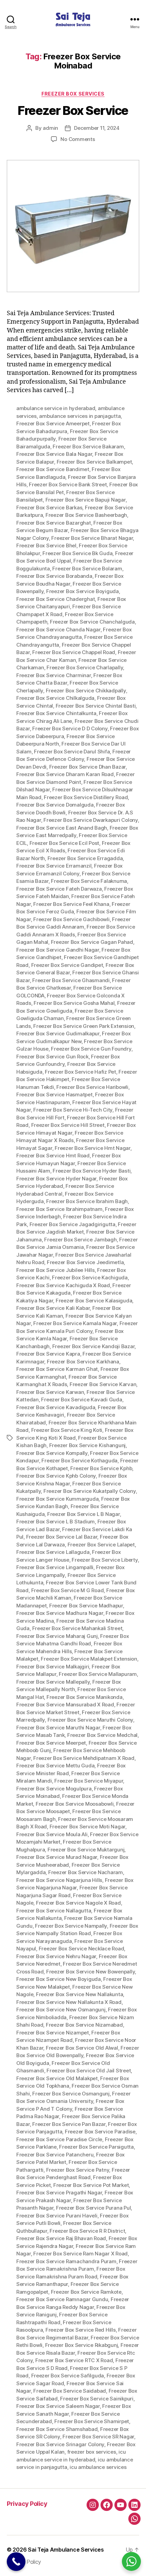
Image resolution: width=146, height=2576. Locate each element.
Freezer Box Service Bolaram (87, 569)
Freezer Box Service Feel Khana (71, 904)
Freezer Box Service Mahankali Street (77, 1628)
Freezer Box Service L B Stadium (56, 1522)
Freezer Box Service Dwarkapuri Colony (91, 820)
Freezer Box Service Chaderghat (56, 599)
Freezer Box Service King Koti (67, 1430)
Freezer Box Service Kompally (52, 1453)
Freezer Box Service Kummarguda (57, 1499)
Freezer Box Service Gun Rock (52, 1057)
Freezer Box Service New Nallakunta (79, 1994)
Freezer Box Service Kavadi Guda (81, 1399)
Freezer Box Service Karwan (50, 1392)
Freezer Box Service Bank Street (68, 484)
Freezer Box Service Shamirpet (92, 2421)
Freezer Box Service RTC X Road (74, 2360)
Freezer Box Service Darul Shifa (72, 752)
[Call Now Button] (16, 2562)
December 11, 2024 (97, 128)
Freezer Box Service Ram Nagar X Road (80, 2254)
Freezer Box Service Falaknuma (89, 881)
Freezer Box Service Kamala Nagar (75, 1323)
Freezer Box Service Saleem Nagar (58, 2406)
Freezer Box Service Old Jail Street (89, 2071)
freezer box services (92, 2452)
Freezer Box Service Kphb (101, 1468)
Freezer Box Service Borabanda (54, 576)
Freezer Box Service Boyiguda (83, 591)
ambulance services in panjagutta (80, 416)
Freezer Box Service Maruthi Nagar (58, 1728)
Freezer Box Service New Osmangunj (61, 2010)
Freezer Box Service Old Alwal (82, 2048)
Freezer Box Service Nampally (71, 1926)
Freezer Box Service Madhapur (86, 1606)
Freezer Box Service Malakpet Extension (89, 1659)
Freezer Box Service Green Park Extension (84, 1026)
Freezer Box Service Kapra (48, 1354)
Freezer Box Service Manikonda (85, 1697)
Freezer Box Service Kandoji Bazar (94, 1346)
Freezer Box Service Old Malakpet (57, 2078)
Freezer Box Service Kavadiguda (56, 1407)
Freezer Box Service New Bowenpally (90, 1972)
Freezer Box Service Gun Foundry (91, 1049)
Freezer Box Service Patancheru (55, 2155)
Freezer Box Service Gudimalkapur (58, 1033)
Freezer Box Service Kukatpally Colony (90, 1491)
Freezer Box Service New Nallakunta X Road (69, 2002)
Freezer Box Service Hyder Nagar (56, 1179)
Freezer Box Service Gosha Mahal (74, 1003)
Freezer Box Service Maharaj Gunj (57, 1636)
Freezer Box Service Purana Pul (93, 2208)
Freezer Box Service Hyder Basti (92, 1171)
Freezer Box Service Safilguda (68, 2376)
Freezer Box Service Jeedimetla (85, 1262)
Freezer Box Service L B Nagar (84, 1514)
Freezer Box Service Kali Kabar (53, 1308)
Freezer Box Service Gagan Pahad (92, 942)
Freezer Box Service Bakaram (88, 447)
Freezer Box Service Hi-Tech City (73, 1110)
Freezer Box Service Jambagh (80, 1240)
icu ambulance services (98, 2467)
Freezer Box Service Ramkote (86, 2292)
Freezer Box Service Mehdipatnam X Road (84, 1758)
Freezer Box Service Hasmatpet (54, 1094)
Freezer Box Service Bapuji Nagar (86, 500)
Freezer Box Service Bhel (46, 545)
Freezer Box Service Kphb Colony (56, 1476)
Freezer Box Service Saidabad (70, 2391)
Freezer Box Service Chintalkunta (56, 713)
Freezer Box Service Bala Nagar (54, 454)
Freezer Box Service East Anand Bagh (62, 828)
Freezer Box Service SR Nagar (98, 2437)
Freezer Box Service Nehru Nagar (56, 1956)
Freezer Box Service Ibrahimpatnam (59, 1209)
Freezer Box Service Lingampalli (55, 1567)
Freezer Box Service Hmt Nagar (93, 1148)
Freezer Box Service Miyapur (89, 1781)
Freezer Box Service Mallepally (53, 1682)
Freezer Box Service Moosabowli (75, 1804)
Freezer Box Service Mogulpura (54, 1789)
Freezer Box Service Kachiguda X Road (63, 1285)
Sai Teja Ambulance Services (66, 2550)
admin (50, 128)
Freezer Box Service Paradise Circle (59, 2139)
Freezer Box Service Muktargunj (86, 1850)
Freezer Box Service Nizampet (53, 2033)
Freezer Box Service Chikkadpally (86, 691)
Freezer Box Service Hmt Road (53, 1155)
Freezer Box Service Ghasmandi (71, 980)
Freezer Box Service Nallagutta (54, 1911)
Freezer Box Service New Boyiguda (59, 1979)
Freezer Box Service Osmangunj (71, 2094)
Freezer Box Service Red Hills (81, 2330)
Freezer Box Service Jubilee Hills (56, 1270)
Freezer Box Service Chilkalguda (55, 698)
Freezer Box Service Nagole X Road (78, 1903)
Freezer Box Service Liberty (105, 1560)
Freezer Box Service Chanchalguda (92, 622)
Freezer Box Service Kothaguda (79, 1461)
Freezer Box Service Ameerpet (53, 423)
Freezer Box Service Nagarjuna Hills (59, 1880)
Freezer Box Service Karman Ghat (57, 1369)
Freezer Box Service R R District (87, 2231)
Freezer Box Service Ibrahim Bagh (87, 1201)
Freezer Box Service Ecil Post (65, 843)
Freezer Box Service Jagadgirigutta (72, 1224)
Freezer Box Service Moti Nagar (87, 1827)
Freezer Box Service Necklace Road (81, 1949)
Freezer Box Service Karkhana (83, 1362)
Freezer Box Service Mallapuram (98, 1674)
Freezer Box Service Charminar (54, 675)
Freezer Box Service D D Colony (70, 728)
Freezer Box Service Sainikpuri (97, 2399)
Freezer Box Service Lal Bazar (62, 1537)
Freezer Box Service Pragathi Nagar (59, 2193)
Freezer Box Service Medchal (102, 1735)
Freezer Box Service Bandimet (53, 469)
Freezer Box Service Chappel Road (74, 652)
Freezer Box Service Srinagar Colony (60, 2444)
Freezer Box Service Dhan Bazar (87, 767)
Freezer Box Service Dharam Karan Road (65, 774)
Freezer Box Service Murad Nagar (57, 1857)
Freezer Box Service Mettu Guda (55, 1766)
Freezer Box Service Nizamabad (84, 2025)
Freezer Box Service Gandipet (67, 965)
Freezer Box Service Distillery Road (86, 797)
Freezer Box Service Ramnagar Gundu (62, 2299)
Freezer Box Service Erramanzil (54, 866)
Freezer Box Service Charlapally (85, 667)
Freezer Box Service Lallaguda (53, 1552)
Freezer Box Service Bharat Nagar (92, 538)
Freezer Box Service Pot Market (91, 2185)
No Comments (78, 139)
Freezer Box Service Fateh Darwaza (59, 889)
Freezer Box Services (73, 94)
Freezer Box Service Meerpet (51, 1743)
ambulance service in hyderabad (56, 408)
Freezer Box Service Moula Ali (52, 1834)
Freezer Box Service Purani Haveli (57, 2216)
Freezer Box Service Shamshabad (57, 2429)
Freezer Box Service (73, 110)
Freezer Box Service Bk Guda (77, 553)
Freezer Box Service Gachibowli (71, 919)
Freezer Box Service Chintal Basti (96, 706)
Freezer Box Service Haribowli (92, 1087)
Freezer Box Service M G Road (68, 1590)
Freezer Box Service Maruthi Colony (90, 1720)
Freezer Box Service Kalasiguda (94, 1301)
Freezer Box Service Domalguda (55, 805)
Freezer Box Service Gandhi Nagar (58, 950)
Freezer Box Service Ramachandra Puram (66, 2261)
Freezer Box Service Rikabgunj (82, 2345)
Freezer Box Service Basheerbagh (86, 515)
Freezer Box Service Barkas (49, 508)
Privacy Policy (27, 2504)
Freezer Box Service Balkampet (94, 462)
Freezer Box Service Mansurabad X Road (65, 1705)
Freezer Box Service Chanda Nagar (58, 630)
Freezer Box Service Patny (78, 2170)
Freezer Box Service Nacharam (86, 1872)
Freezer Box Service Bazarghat (54, 523)
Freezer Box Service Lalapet (101, 1545)
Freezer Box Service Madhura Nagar (60, 1613)
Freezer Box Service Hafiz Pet (80, 1072)
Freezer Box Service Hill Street (68, 1125)
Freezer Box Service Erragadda (85, 858)
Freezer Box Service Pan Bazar (69, 2124)
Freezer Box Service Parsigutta (96, 2147)
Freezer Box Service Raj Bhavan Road (61, 2238)
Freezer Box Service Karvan (103, 1384)
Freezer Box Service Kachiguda (90, 1277)
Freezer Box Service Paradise (100, 2132)
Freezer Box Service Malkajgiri (53, 1667)
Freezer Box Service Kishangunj (87, 1445)
